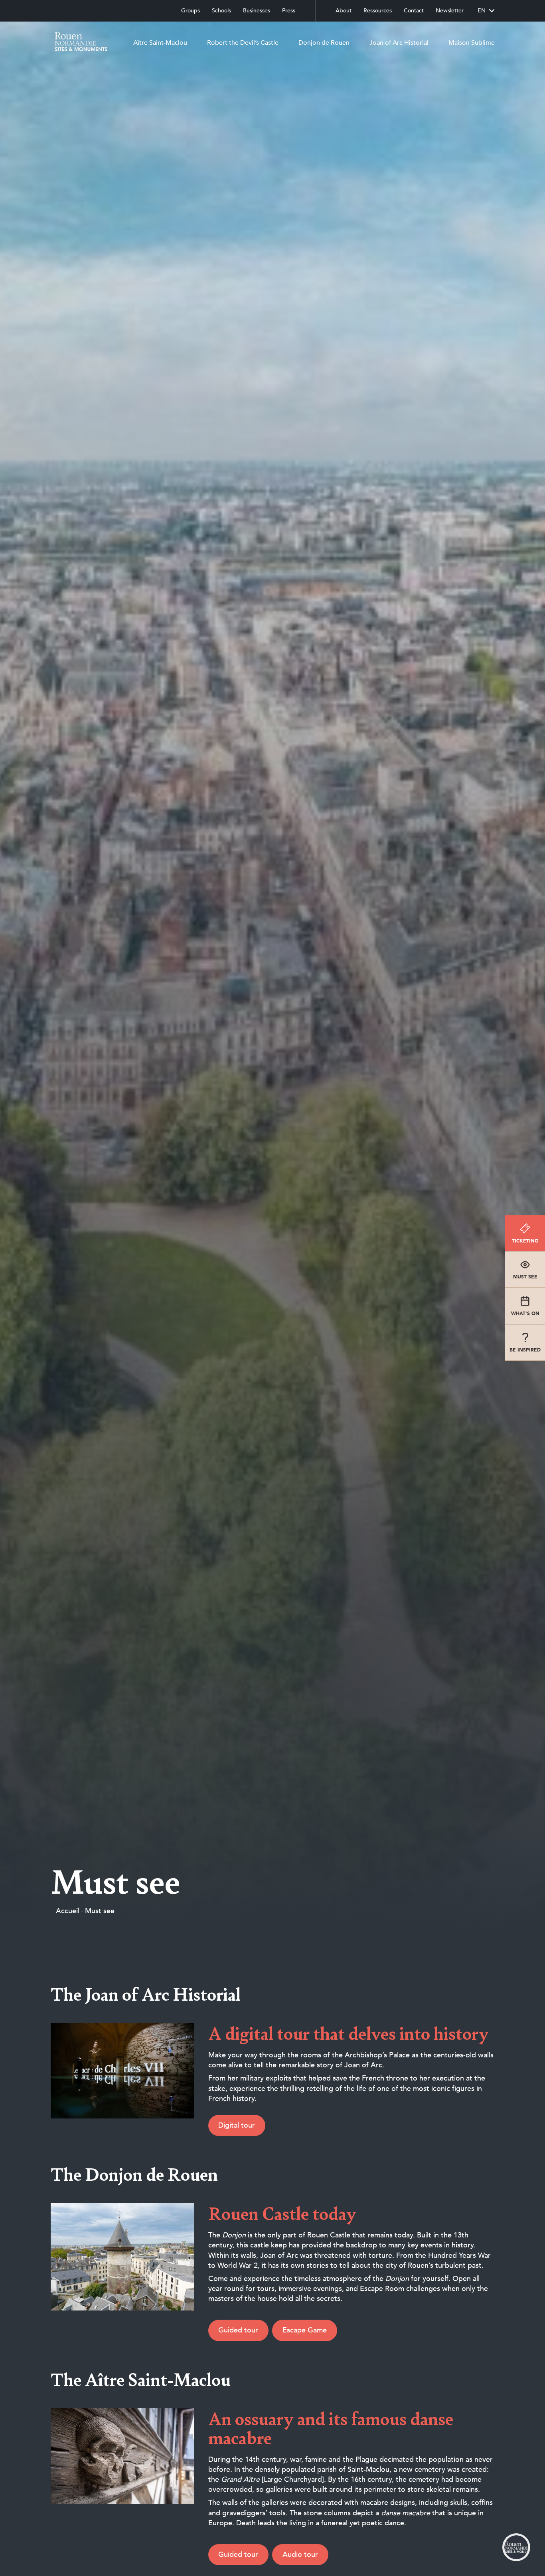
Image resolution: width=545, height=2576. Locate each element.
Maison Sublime (472, 43)
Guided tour (238, 2330)
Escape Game (305, 2330)
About (344, 11)
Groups (191, 11)
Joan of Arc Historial (399, 43)
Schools (221, 11)
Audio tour (300, 2555)
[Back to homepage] (79, 43)
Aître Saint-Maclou (160, 43)
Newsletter (450, 11)
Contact (414, 11)
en (482, 11)
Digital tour (237, 2125)
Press (289, 11)
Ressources (378, 11)
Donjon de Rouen (324, 43)
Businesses (257, 11)
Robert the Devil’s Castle (243, 43)
